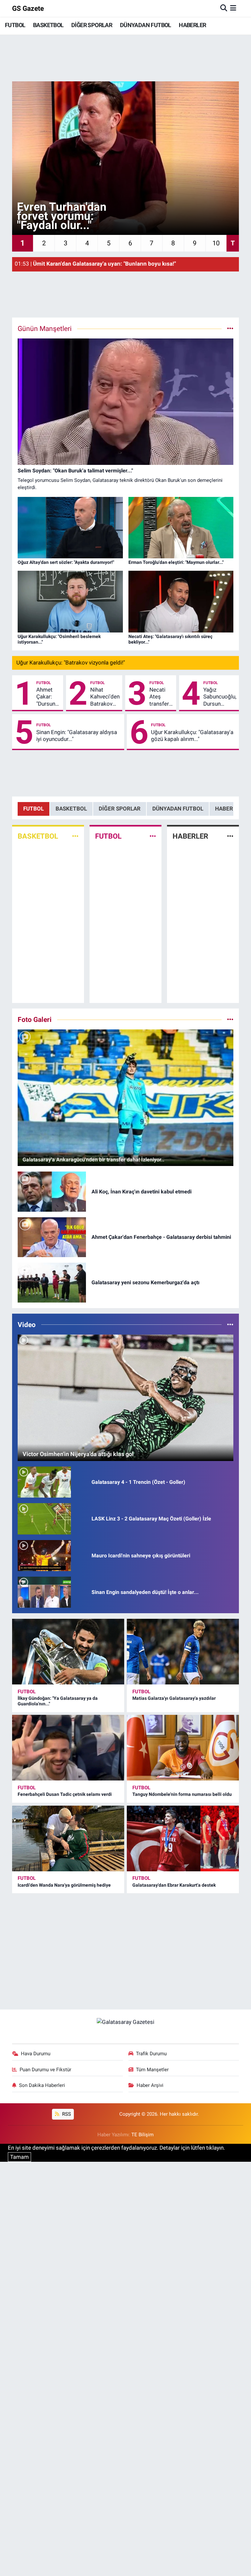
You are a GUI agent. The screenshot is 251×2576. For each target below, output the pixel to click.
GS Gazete (28, 8)
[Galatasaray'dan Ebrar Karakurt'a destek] (183, 1838)
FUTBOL (15, 25)
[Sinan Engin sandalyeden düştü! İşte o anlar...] (44, 1592)
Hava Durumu (36, 2054)
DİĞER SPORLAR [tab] (120, 809)
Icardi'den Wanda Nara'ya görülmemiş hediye (64, 1885)
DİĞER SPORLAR (92, 25)
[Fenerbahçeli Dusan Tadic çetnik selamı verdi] (68, 1748)
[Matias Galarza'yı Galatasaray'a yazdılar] (183, 1652)
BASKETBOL (48, 25)
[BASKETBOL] (75, 836)
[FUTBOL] (153, 836)
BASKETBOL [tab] (71, 809)
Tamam (19, 2157)
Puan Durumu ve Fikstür (45, 2070)
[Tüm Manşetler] (230, 328)
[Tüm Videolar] (230, 1324)
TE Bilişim (142, 2135)
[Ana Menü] (233, 8)
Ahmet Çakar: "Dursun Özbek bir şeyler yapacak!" (48, 697)
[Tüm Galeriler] (230, 1019)
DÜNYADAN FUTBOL (146, 25)
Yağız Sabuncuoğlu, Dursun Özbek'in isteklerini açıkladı (220, 697)
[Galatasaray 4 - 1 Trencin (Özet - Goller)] (44, 1482)
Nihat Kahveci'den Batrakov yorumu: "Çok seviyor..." (105, 697)
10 (216, 243)
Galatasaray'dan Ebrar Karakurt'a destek (174, 1885)
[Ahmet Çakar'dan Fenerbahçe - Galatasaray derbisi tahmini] (52, 1237)
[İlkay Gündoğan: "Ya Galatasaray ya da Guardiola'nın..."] (68, 1652)
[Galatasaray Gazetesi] (125, 2022)
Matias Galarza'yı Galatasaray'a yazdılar (174, 1698)
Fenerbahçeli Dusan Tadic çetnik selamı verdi (65, 1794)
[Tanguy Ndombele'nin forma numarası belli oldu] (183, 1748)
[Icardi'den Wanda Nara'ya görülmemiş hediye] (68, 1838)
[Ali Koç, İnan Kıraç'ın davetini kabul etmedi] (52, 1191)
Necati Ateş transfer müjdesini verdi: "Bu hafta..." (161, 697)
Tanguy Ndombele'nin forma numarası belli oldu (182, 1794)
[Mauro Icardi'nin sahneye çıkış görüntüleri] (44, 1555)
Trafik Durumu (151, 2054)
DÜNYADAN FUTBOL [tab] (178, 809)
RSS (66, 2114)
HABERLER (192, 25)
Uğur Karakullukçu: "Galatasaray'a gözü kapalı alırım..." (192, 736)
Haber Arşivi (150, 2085)
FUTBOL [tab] (33, 809)
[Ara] (224, 8)
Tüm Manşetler (152, 2070)
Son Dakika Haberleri (42, 2085)
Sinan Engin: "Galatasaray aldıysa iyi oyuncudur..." (77, 736)
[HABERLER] (230, 836)
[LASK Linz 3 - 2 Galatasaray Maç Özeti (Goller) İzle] (44, 1518)
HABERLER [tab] (229, 809)
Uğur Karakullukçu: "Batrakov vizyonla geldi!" (71, 663)
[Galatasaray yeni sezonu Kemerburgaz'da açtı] (52, 1282)
